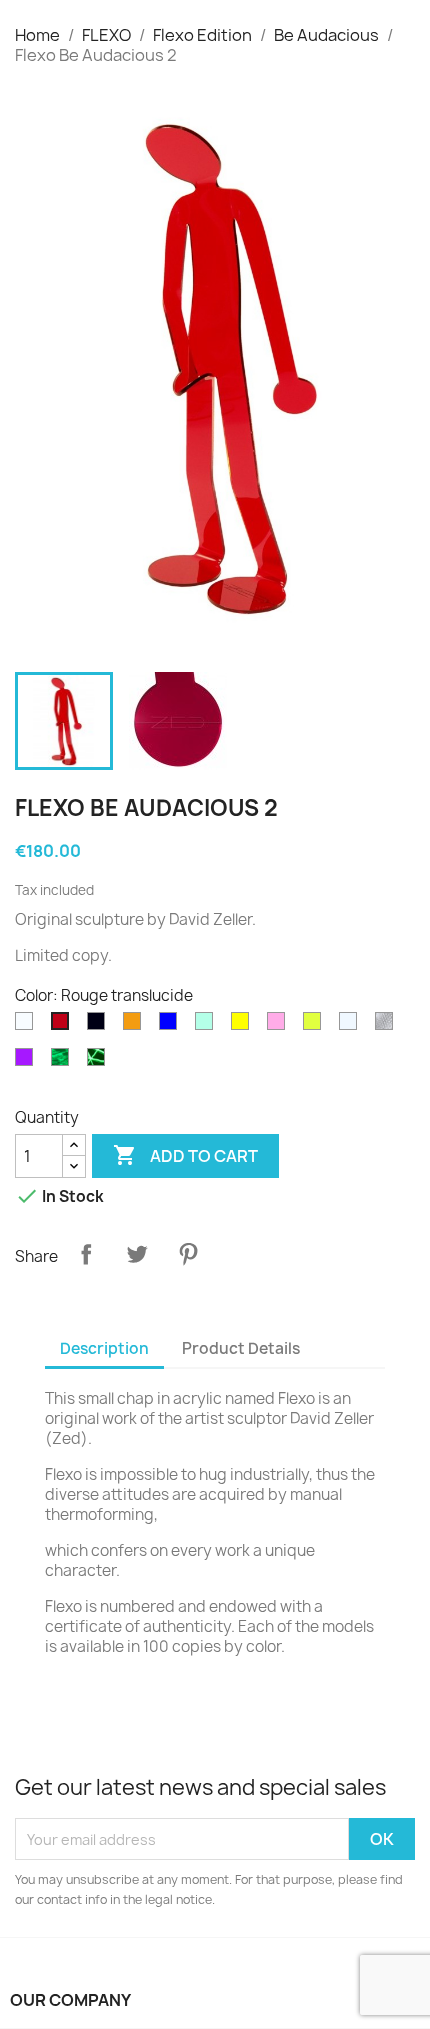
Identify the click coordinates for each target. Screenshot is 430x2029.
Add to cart (185, 1155)
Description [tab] (104, 1348)
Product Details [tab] (241, 1348)
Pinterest (188, 1254)
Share (86, 1254)
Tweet (137, 1254)
